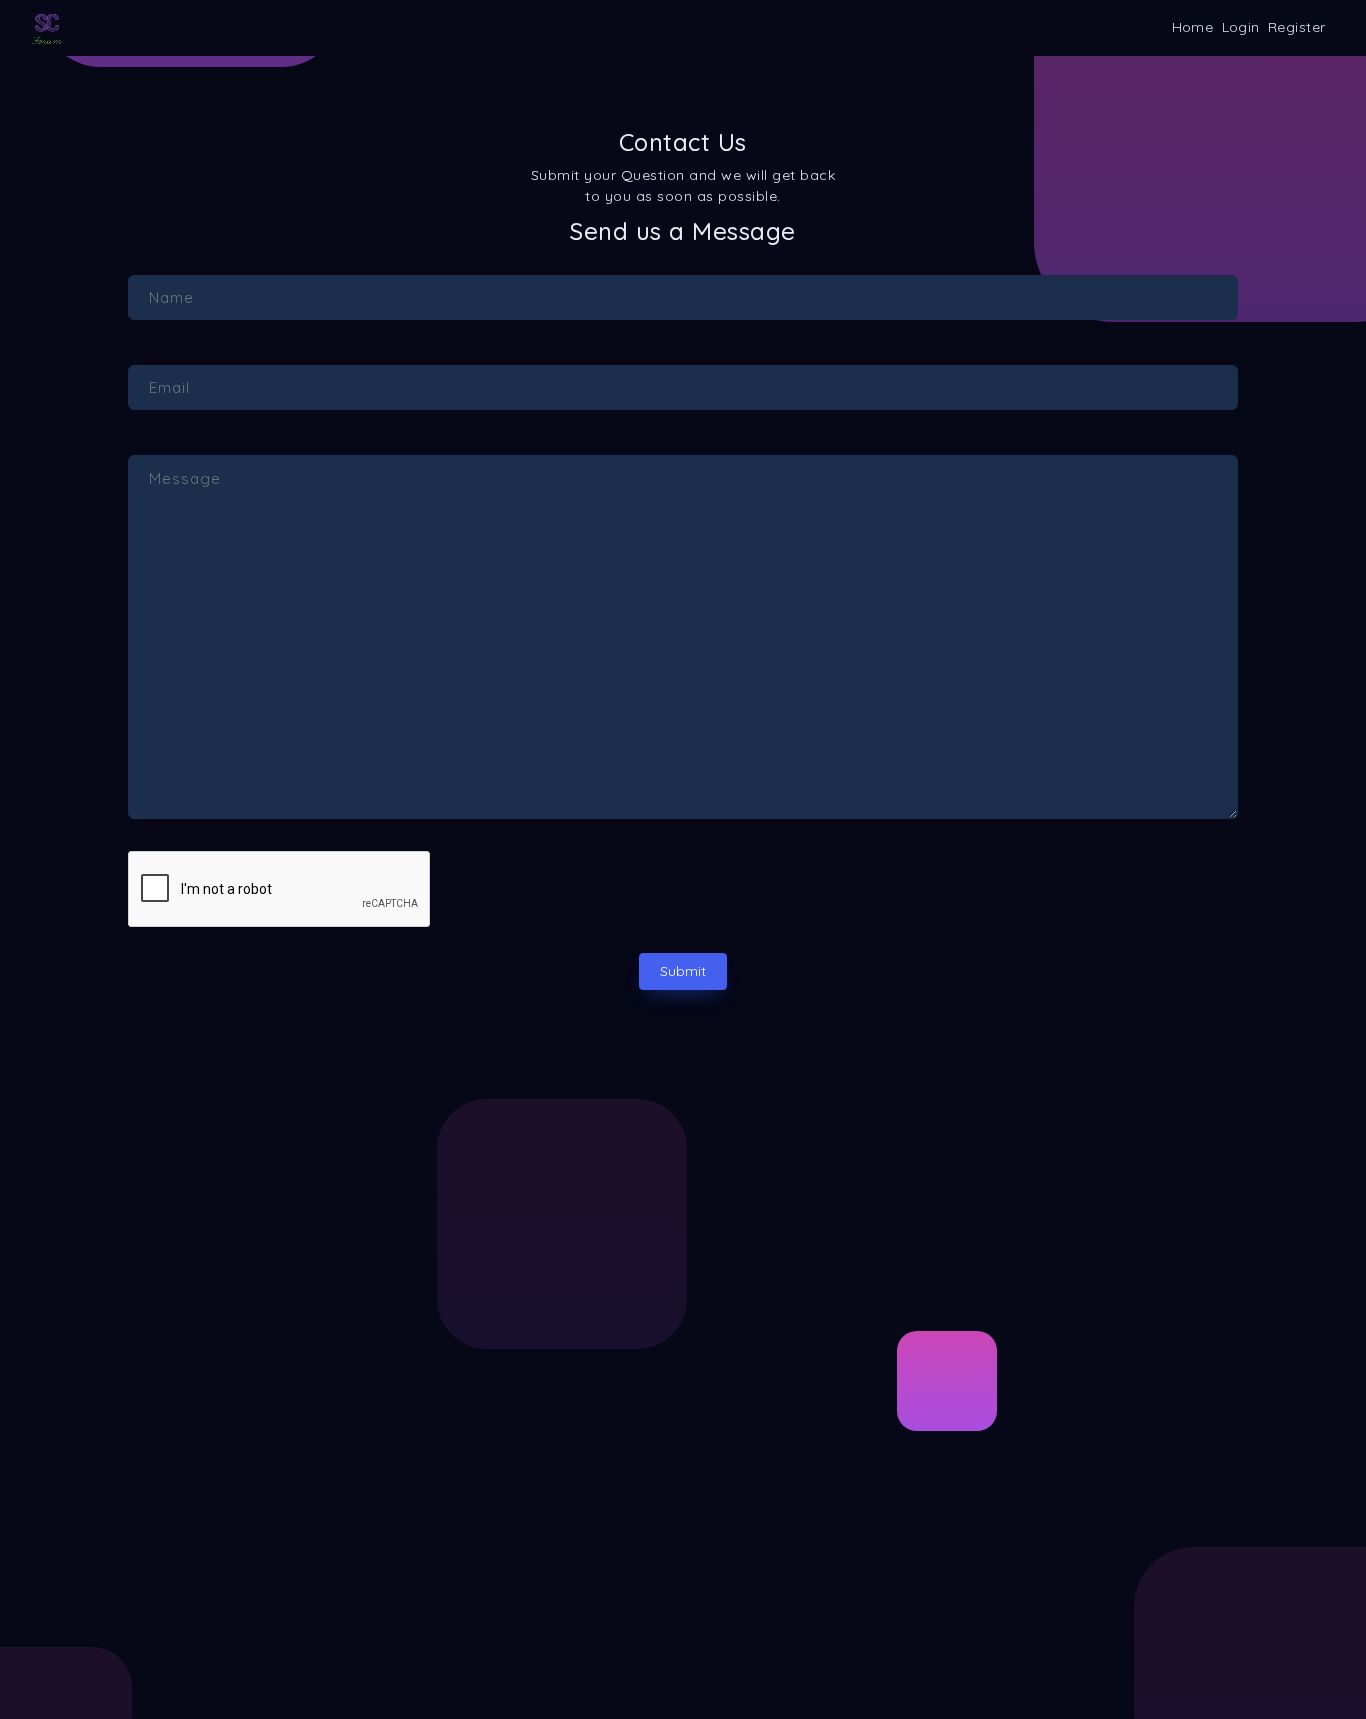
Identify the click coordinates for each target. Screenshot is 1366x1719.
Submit (683, 971)
